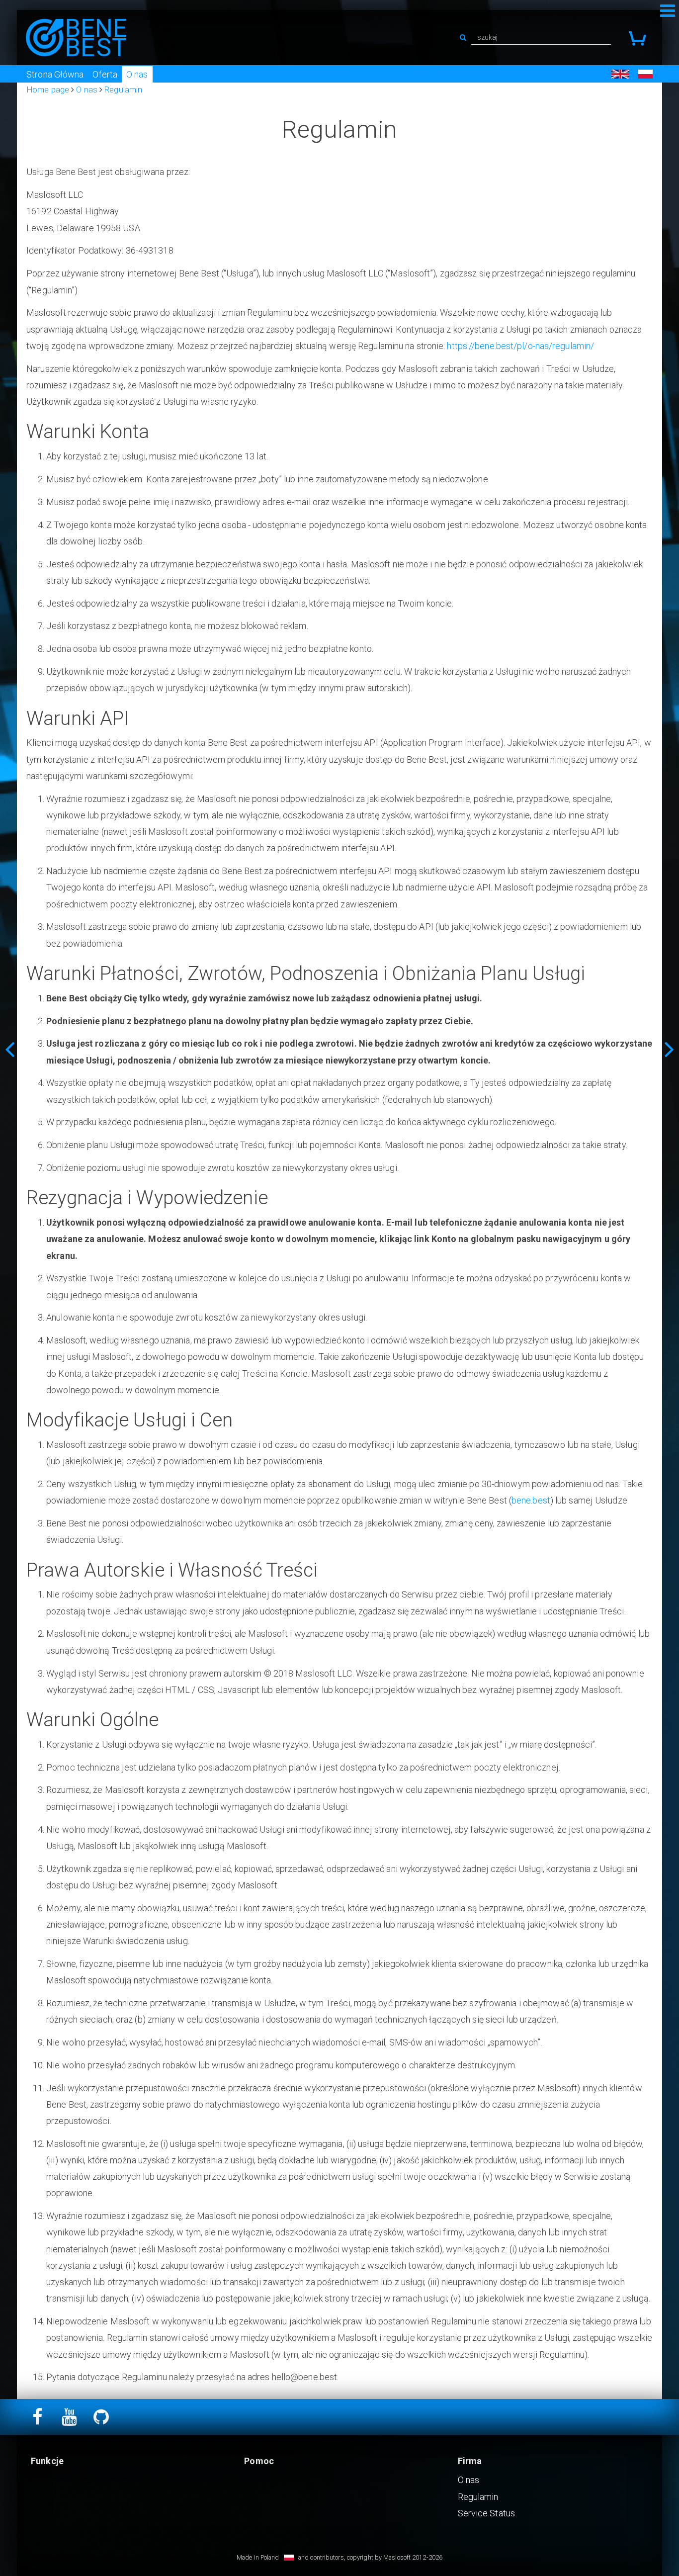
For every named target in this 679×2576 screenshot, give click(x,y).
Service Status (486, 2513)
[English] (620, 74)
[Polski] (645, 74)
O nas (137, 74)
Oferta (105, 74)
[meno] (76, 38)
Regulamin (478, 2497)
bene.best (531, 1500)
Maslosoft (397, 2557)
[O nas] (7, 1049)
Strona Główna (55, 74)
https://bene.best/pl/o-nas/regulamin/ (520, 346)
